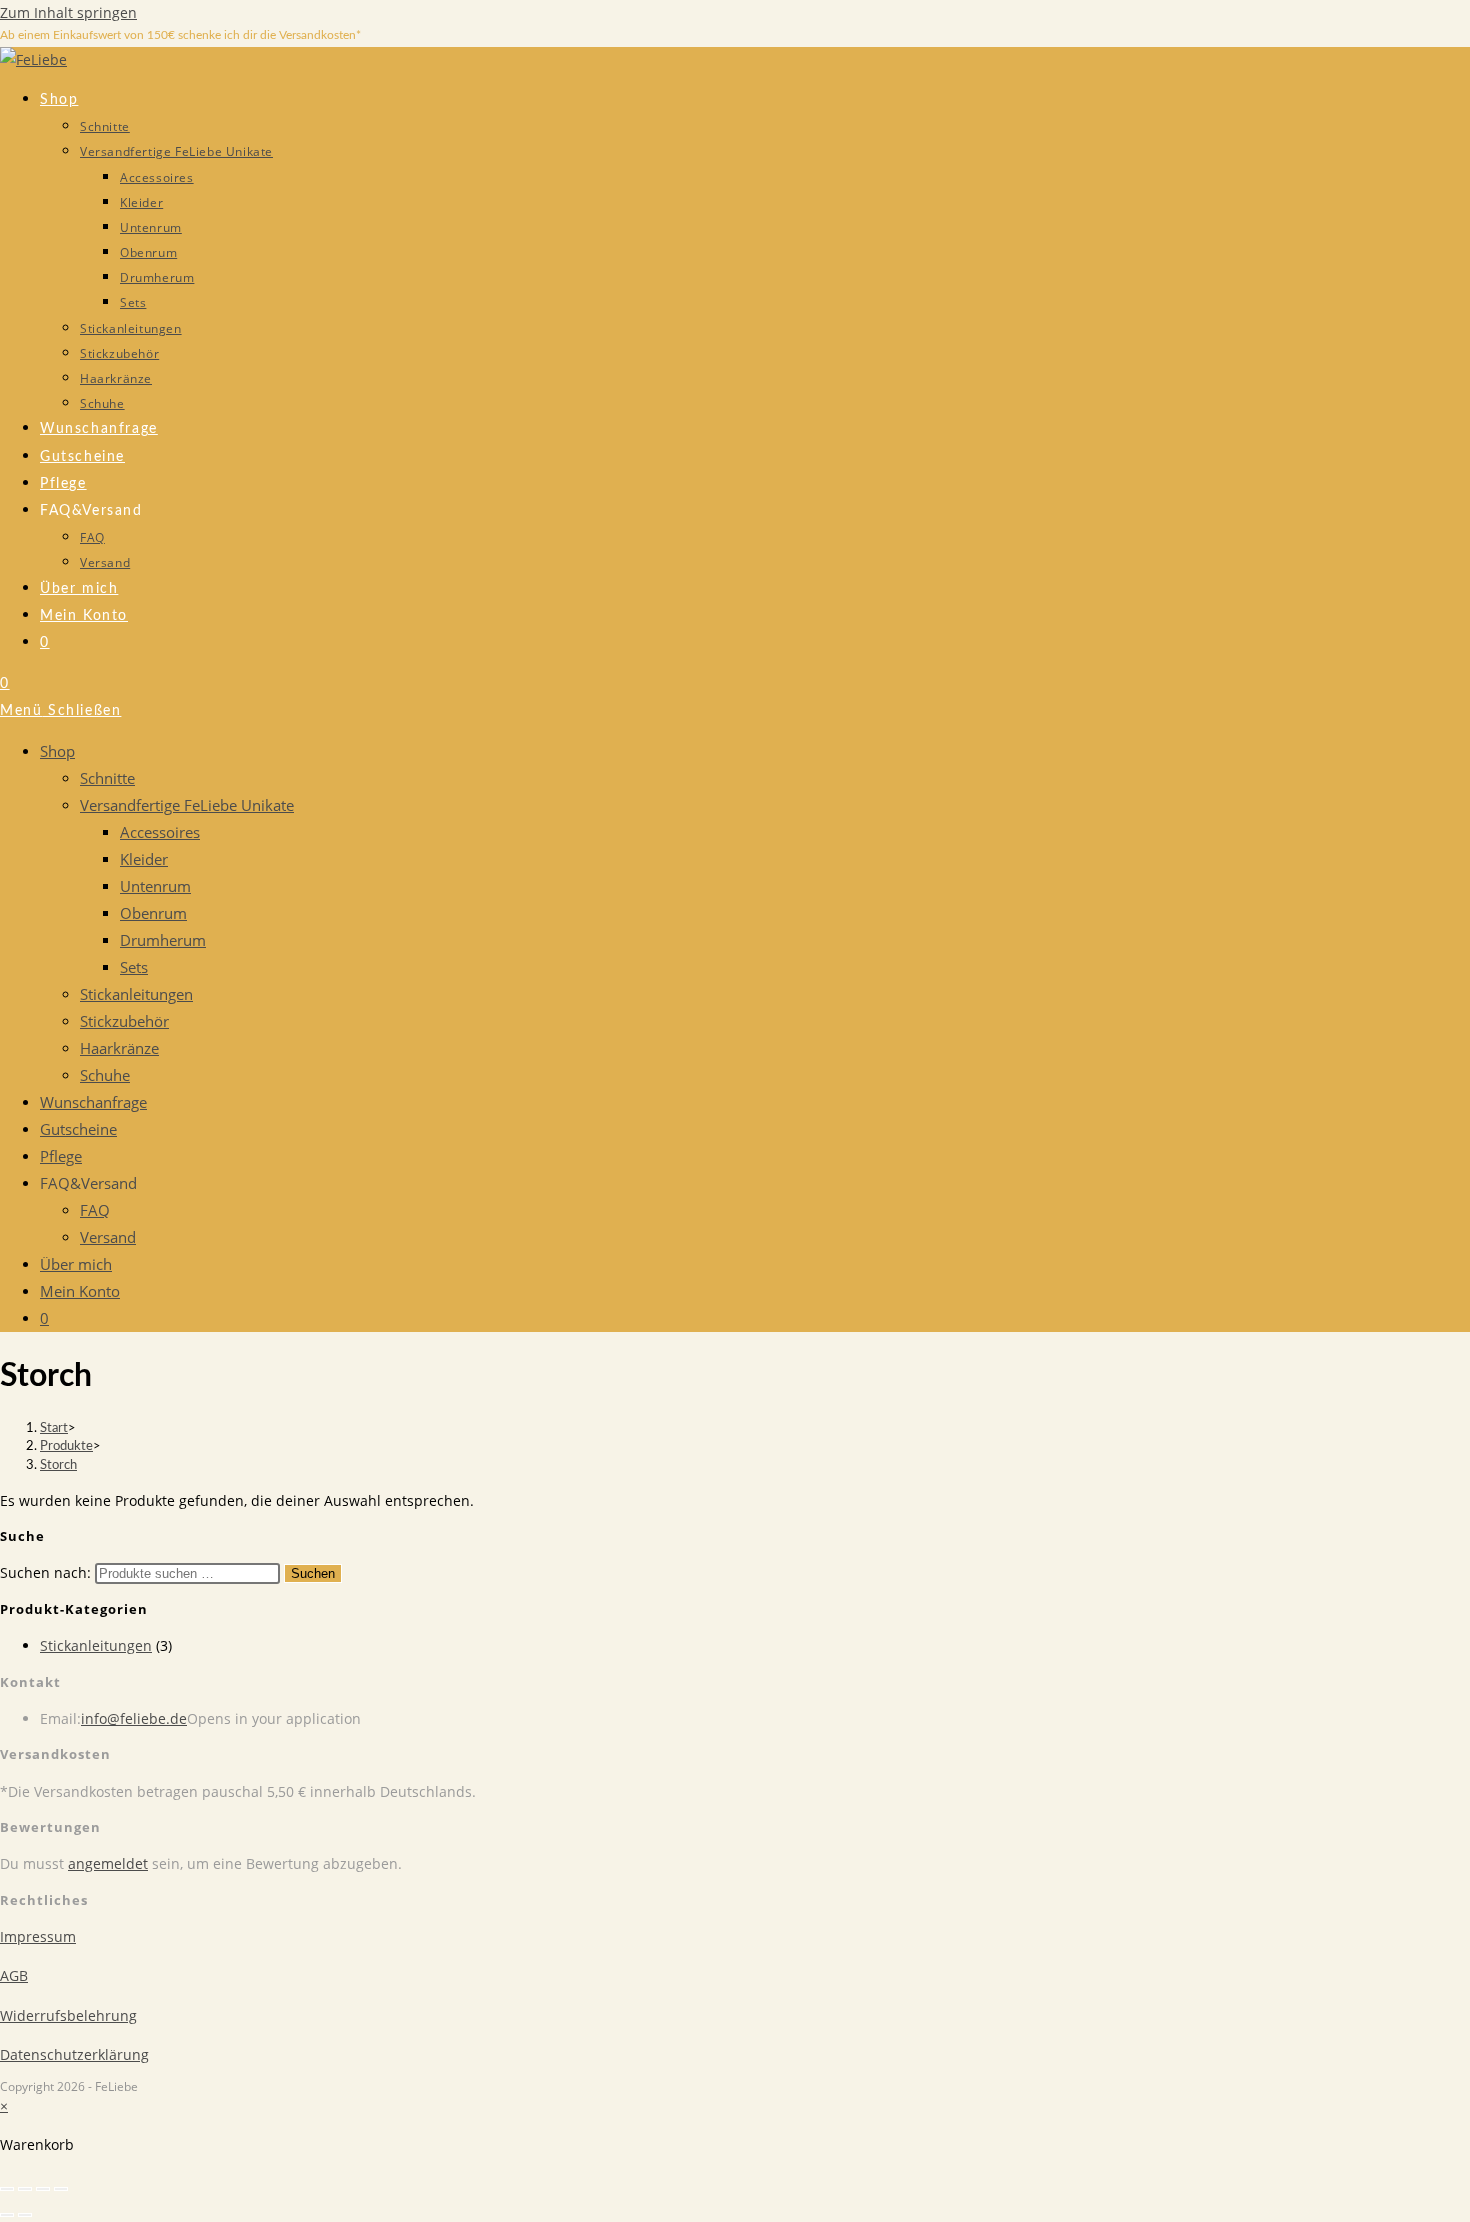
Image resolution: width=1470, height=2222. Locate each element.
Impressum (38, 1936)
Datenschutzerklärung (74, 2054)
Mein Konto (80, 1291)
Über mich (76, 1264)
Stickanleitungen (136, 994)
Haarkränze (119, 1048)
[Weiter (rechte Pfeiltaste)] (25, 2215)
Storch (58, 1465)
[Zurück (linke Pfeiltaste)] (7, 2215)
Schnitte (107, 778)
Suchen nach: (45, 1572)
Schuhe (105, 1075)
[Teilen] (43, 2189)
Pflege (61, 1156)
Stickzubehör (124, 1021)
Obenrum (153, 913)
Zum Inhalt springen (68, 12)
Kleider (144, 859)
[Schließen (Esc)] (61, 2189)
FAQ (95, 1210)
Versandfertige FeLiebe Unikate (187, 805)
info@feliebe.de (134, 1718)
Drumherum (163, 940)
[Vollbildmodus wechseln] (25, 2189)
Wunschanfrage (93, 1102)
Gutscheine (78, 1129)
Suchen (313, 1573)
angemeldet (108, 1863)
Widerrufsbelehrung (68, 2015)
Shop (57, 751)
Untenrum (155, 886)
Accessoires (160, 832)
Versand (108, 1237)
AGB (14, 1975)
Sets (134, 967)
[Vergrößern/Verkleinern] (7, 2189)
